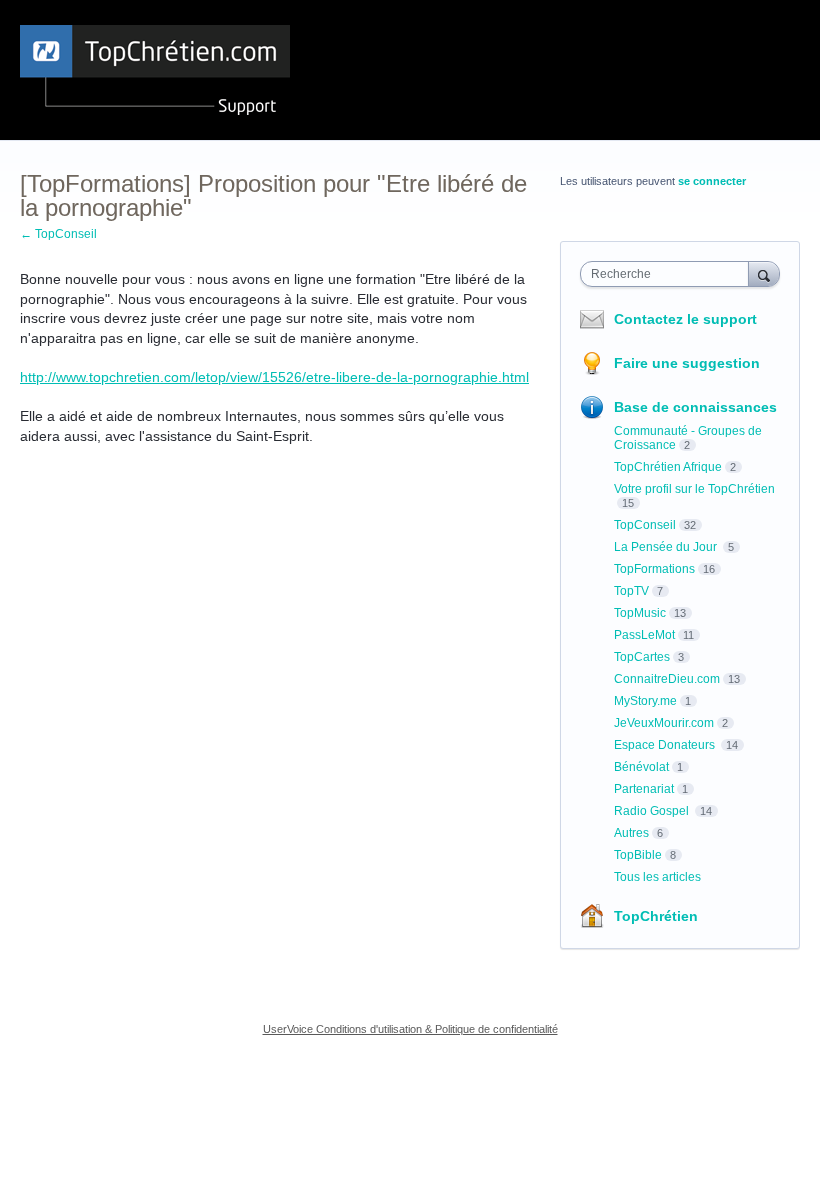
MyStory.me (645, 701)
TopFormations (654, 569)
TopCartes (642, 657)
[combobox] (669, 274)
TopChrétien (656, 916)
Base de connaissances (695, 407)
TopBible (638, 855)
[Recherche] (764, 273)
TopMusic (640, 613)
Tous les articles (657, 877)
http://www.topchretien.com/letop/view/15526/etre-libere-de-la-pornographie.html (274, 377)
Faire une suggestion (687, 363)
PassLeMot (644, 635)
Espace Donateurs (666, 745)
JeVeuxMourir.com (664, 723)
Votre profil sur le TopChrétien (694, 489)
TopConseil (645, 525)
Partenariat (644, 789)
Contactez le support (685, 319)
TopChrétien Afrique (668, 467)
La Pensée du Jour (667, 547)
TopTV (631, 591)
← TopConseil (58, 234)
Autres (631, 833)
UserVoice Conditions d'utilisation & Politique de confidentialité (410, 1029)
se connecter (712, 181)
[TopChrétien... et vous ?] (155, 70)
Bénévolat (641, 767)
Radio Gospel (653, 811)
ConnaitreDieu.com (667, 679)
